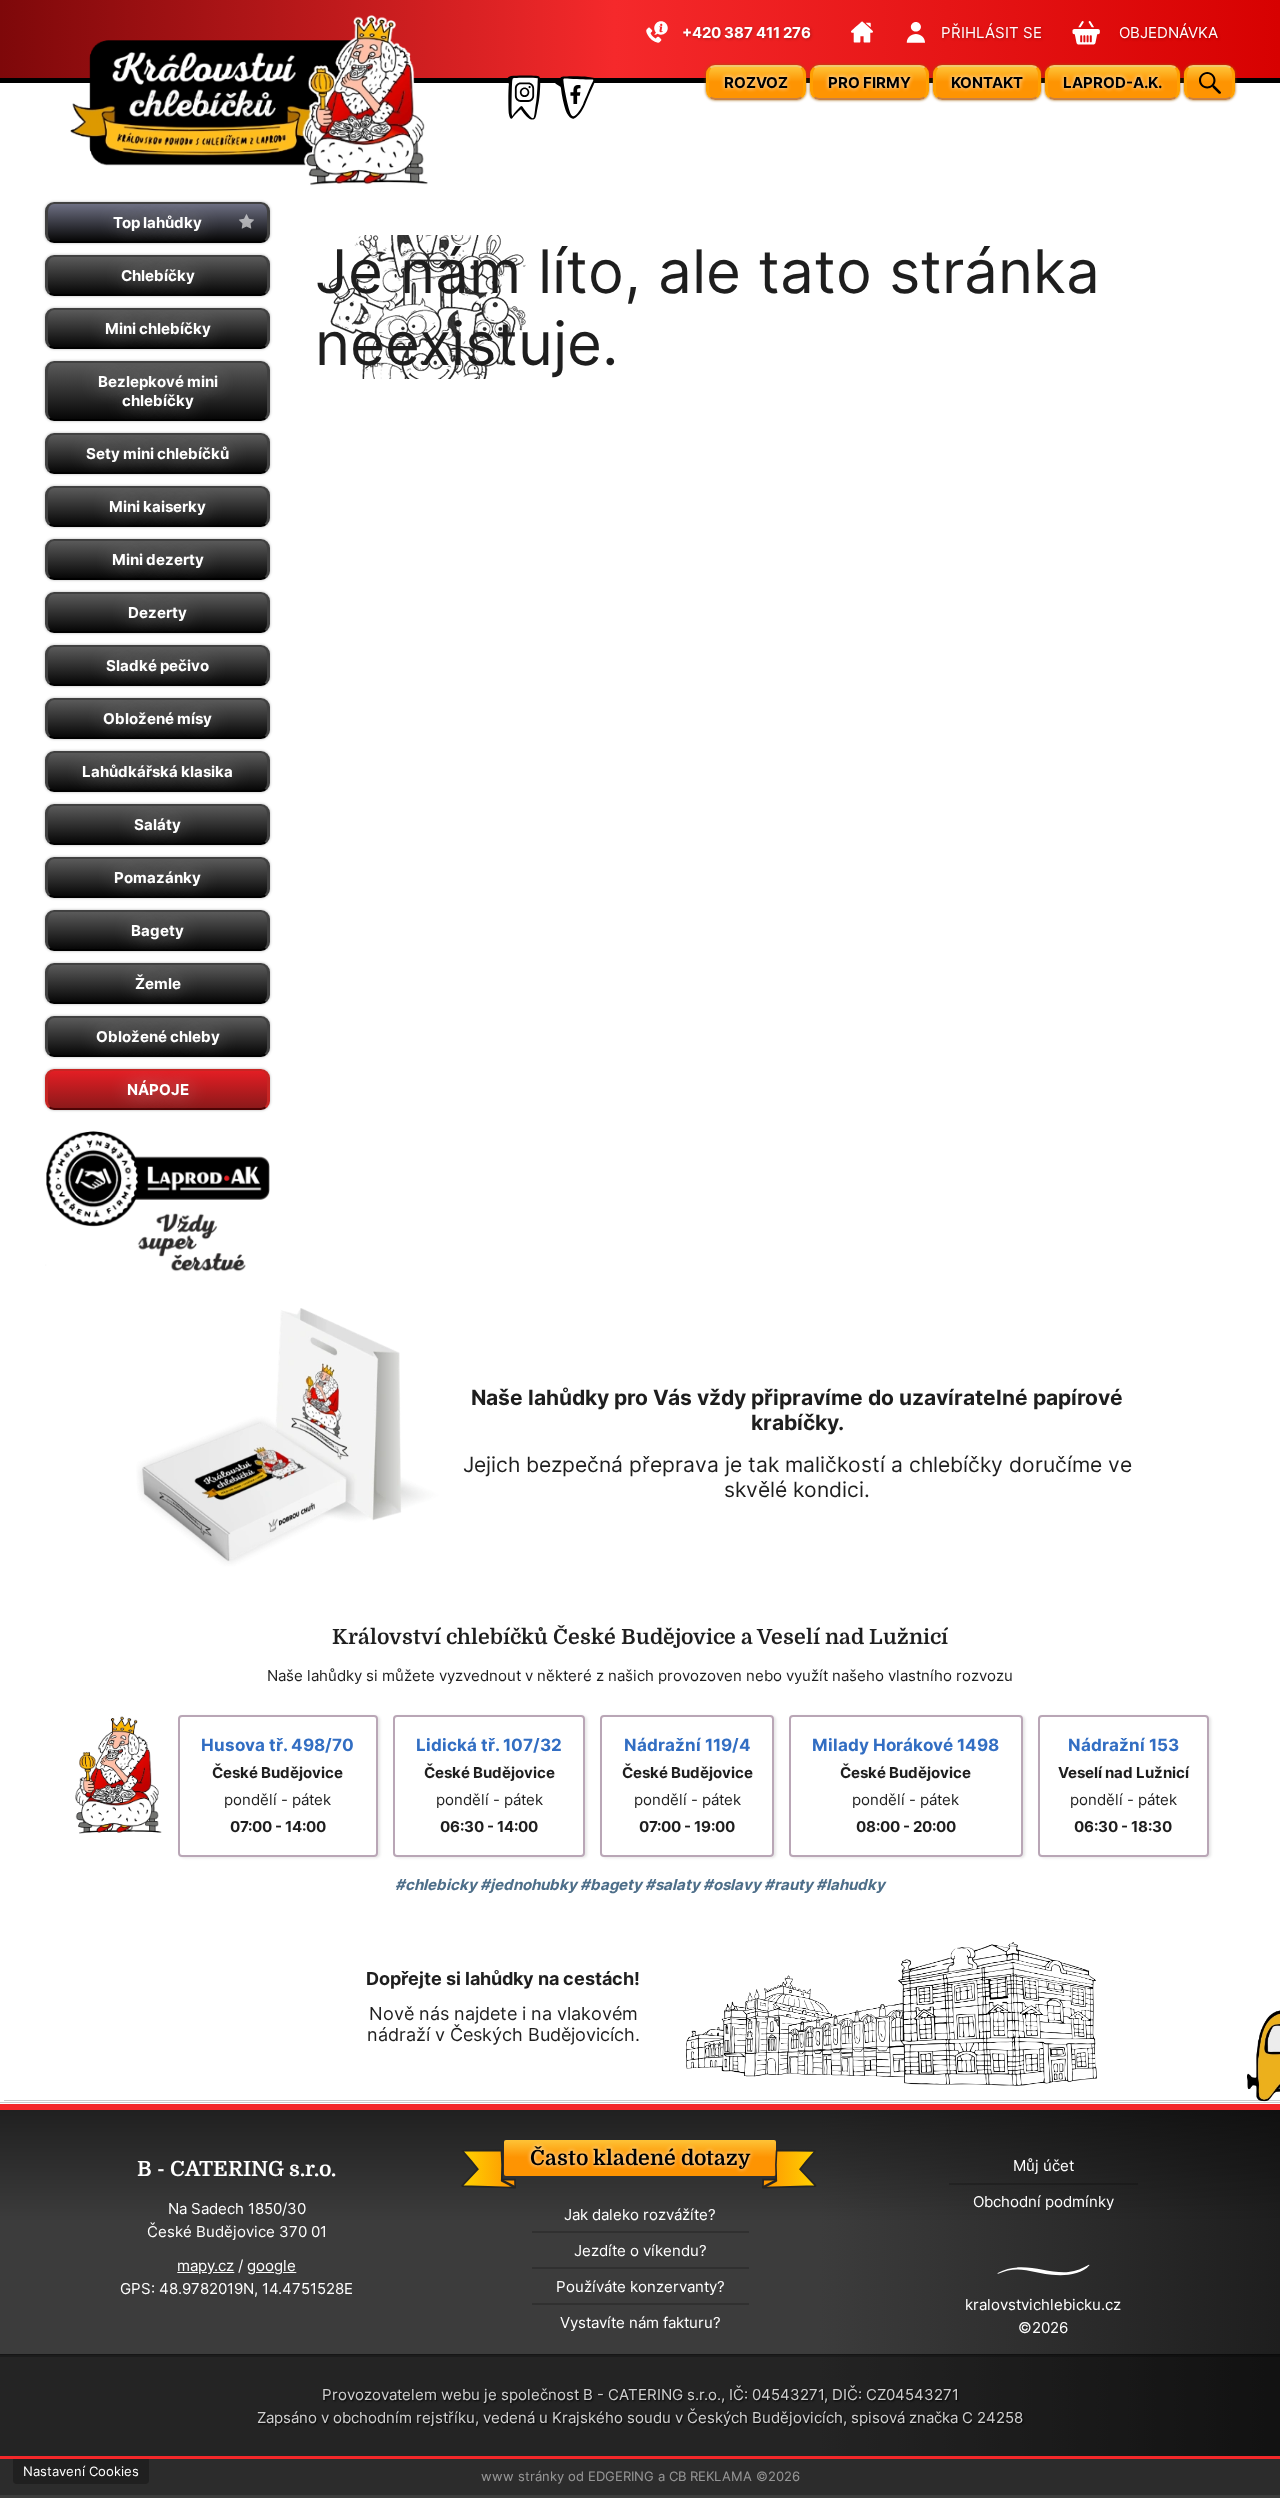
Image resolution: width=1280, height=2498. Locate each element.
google (271, 2265)
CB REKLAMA (710, 2476)
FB (575, 97)
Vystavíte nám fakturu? (640, 2322)
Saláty (157, 824)
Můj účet (1043, 2165)
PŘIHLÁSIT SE (991, 32)
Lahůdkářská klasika (157, 771)
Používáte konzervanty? (640, 2286)
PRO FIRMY (869, 82)
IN (523, 97)
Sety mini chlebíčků (157, 453)
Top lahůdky (157, 222)
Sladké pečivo (157, 665)
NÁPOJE (158, 1089)
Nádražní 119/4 (687, 1745)
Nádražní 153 (1123, 1745)
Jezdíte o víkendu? (640, 2250)
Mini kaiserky (157, 506)
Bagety (157, 930)
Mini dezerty (158, 559)
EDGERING (621, 2476)
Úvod (862, 32)
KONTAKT (987, 82)
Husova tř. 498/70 (277, 1745)
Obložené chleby (158, 1036)
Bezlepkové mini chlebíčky (158, 391)
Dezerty (157, 612)
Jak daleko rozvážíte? (640, 2214)
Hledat (1209, 82)
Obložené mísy (157, 718)
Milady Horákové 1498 (905, 1745)
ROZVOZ (756, 82)
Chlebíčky (158, 275)
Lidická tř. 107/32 (489, 1745)
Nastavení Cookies (81, 2471)
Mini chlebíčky (158, 328)
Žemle (158, 983)
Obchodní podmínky (1043, 2201)
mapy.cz (205, 2265)
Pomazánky (157, 877)
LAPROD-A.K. (1112, 82)
